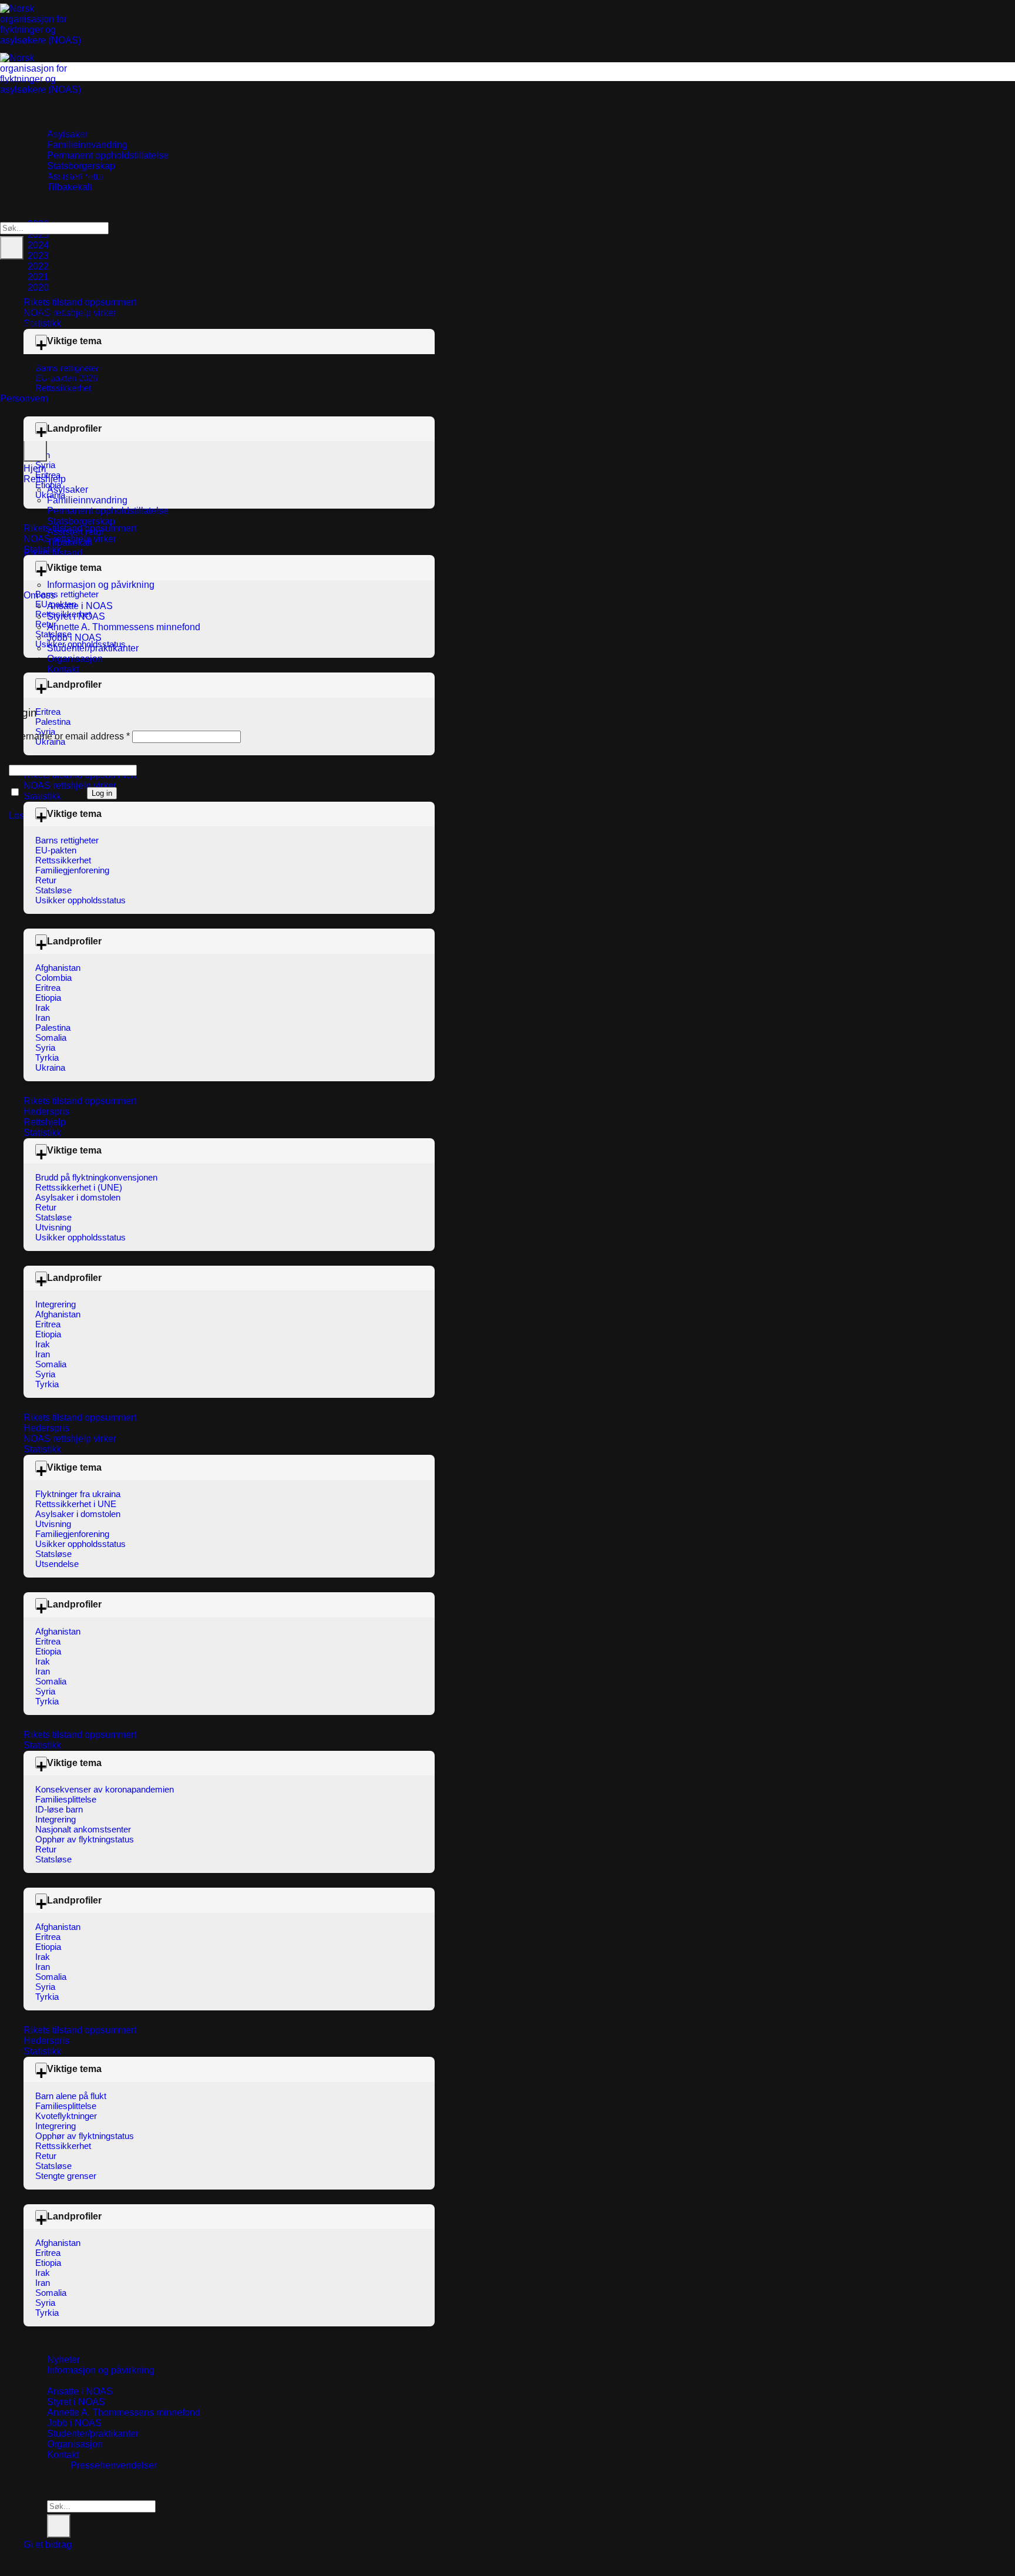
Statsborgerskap (81, 166)
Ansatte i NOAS (80, 2391)
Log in (102, 793)
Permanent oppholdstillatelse (108, 155)
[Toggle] (41, 341)
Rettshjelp (45, 479)
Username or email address (69, 736)
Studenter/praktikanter (93, 2434)
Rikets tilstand (53, 198)
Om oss (39, 2381)
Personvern (24, 398)
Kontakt (63, 2455)
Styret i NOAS (76, 2402)
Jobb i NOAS (74, 2423)
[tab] (38, 245)
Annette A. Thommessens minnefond (124, 2412)
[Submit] (59, 2526)
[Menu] (31, 2567)
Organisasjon (75, 2444)
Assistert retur (75, 532)
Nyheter (63, 2360)
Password (33, 759)
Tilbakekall (70, 542)
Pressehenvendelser (114, 2465)
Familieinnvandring (87, 500)
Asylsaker (68, 490)
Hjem (35, 468)
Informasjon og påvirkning (101, 2370)
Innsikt (37, 2349)
